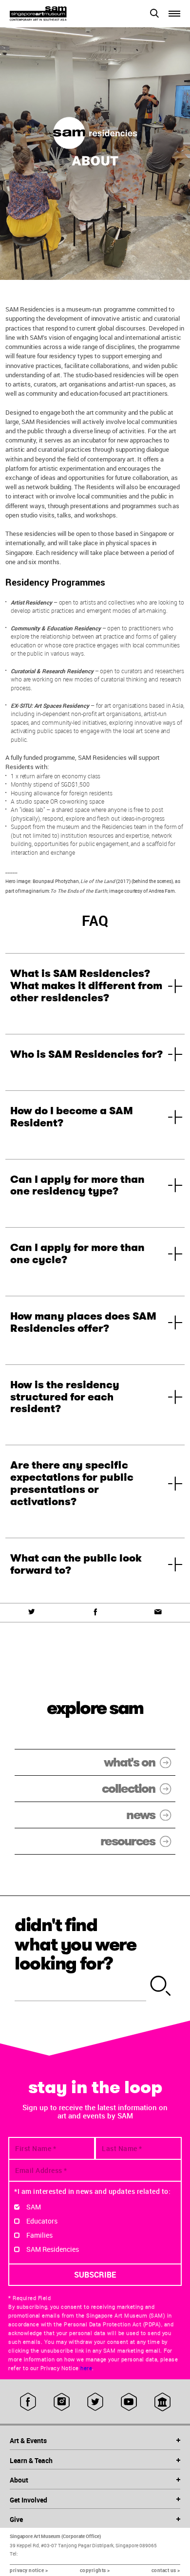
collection (128, 1789)
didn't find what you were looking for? (76, 1944)
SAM (34, 2207)
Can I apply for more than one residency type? (77, 1186)
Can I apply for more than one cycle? (77, 1254)
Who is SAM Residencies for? (86, 1054)
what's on (129, 1762)
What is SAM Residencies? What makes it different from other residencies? (86, 986)
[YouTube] (129, 2402)
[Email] (158, 1612)
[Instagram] (62, 2402)
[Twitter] (32, 1612)
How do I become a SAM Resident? (72, 1117)
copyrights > (95, 2570)
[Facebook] (95, 1612)
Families (39, 2235)
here (86, 2368)
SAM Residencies (53, 2249)
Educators (42, 2221)
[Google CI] (162, 2402)
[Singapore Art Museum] (52, 14)
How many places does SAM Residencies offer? (83, 1322)
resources (128, 1841)
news (141, 1815)
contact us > (166, 2570)
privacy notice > (29, 2570)
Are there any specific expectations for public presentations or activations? (72, 1483)
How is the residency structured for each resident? (65, 1397)
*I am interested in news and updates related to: (92, 2191)
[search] (161, 1987)
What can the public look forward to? (76, 1564)
